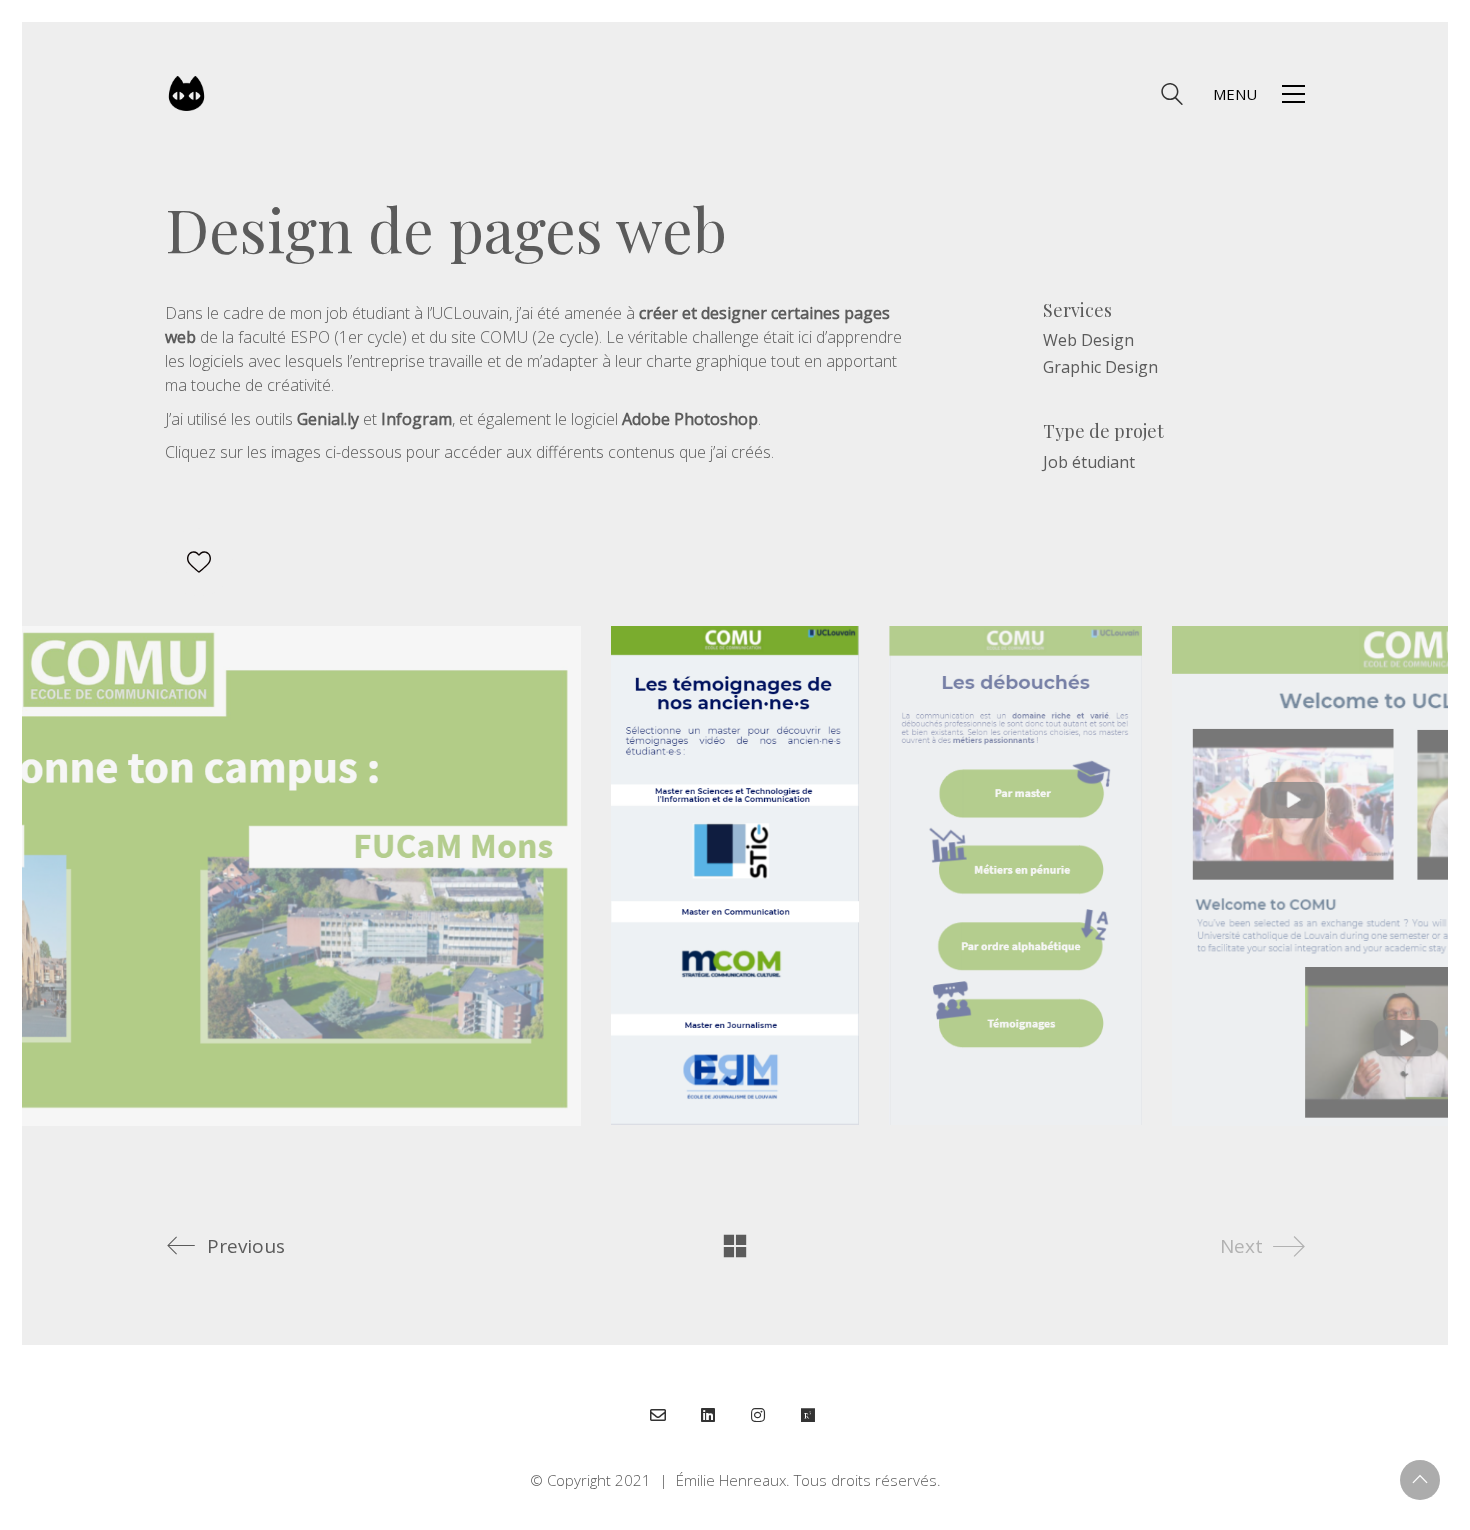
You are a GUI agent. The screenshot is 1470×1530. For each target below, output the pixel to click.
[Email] (658, 1415)
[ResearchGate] (808, 1415)
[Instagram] (758, 1415)
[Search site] (1172, 96)
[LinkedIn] (708, 1415)
